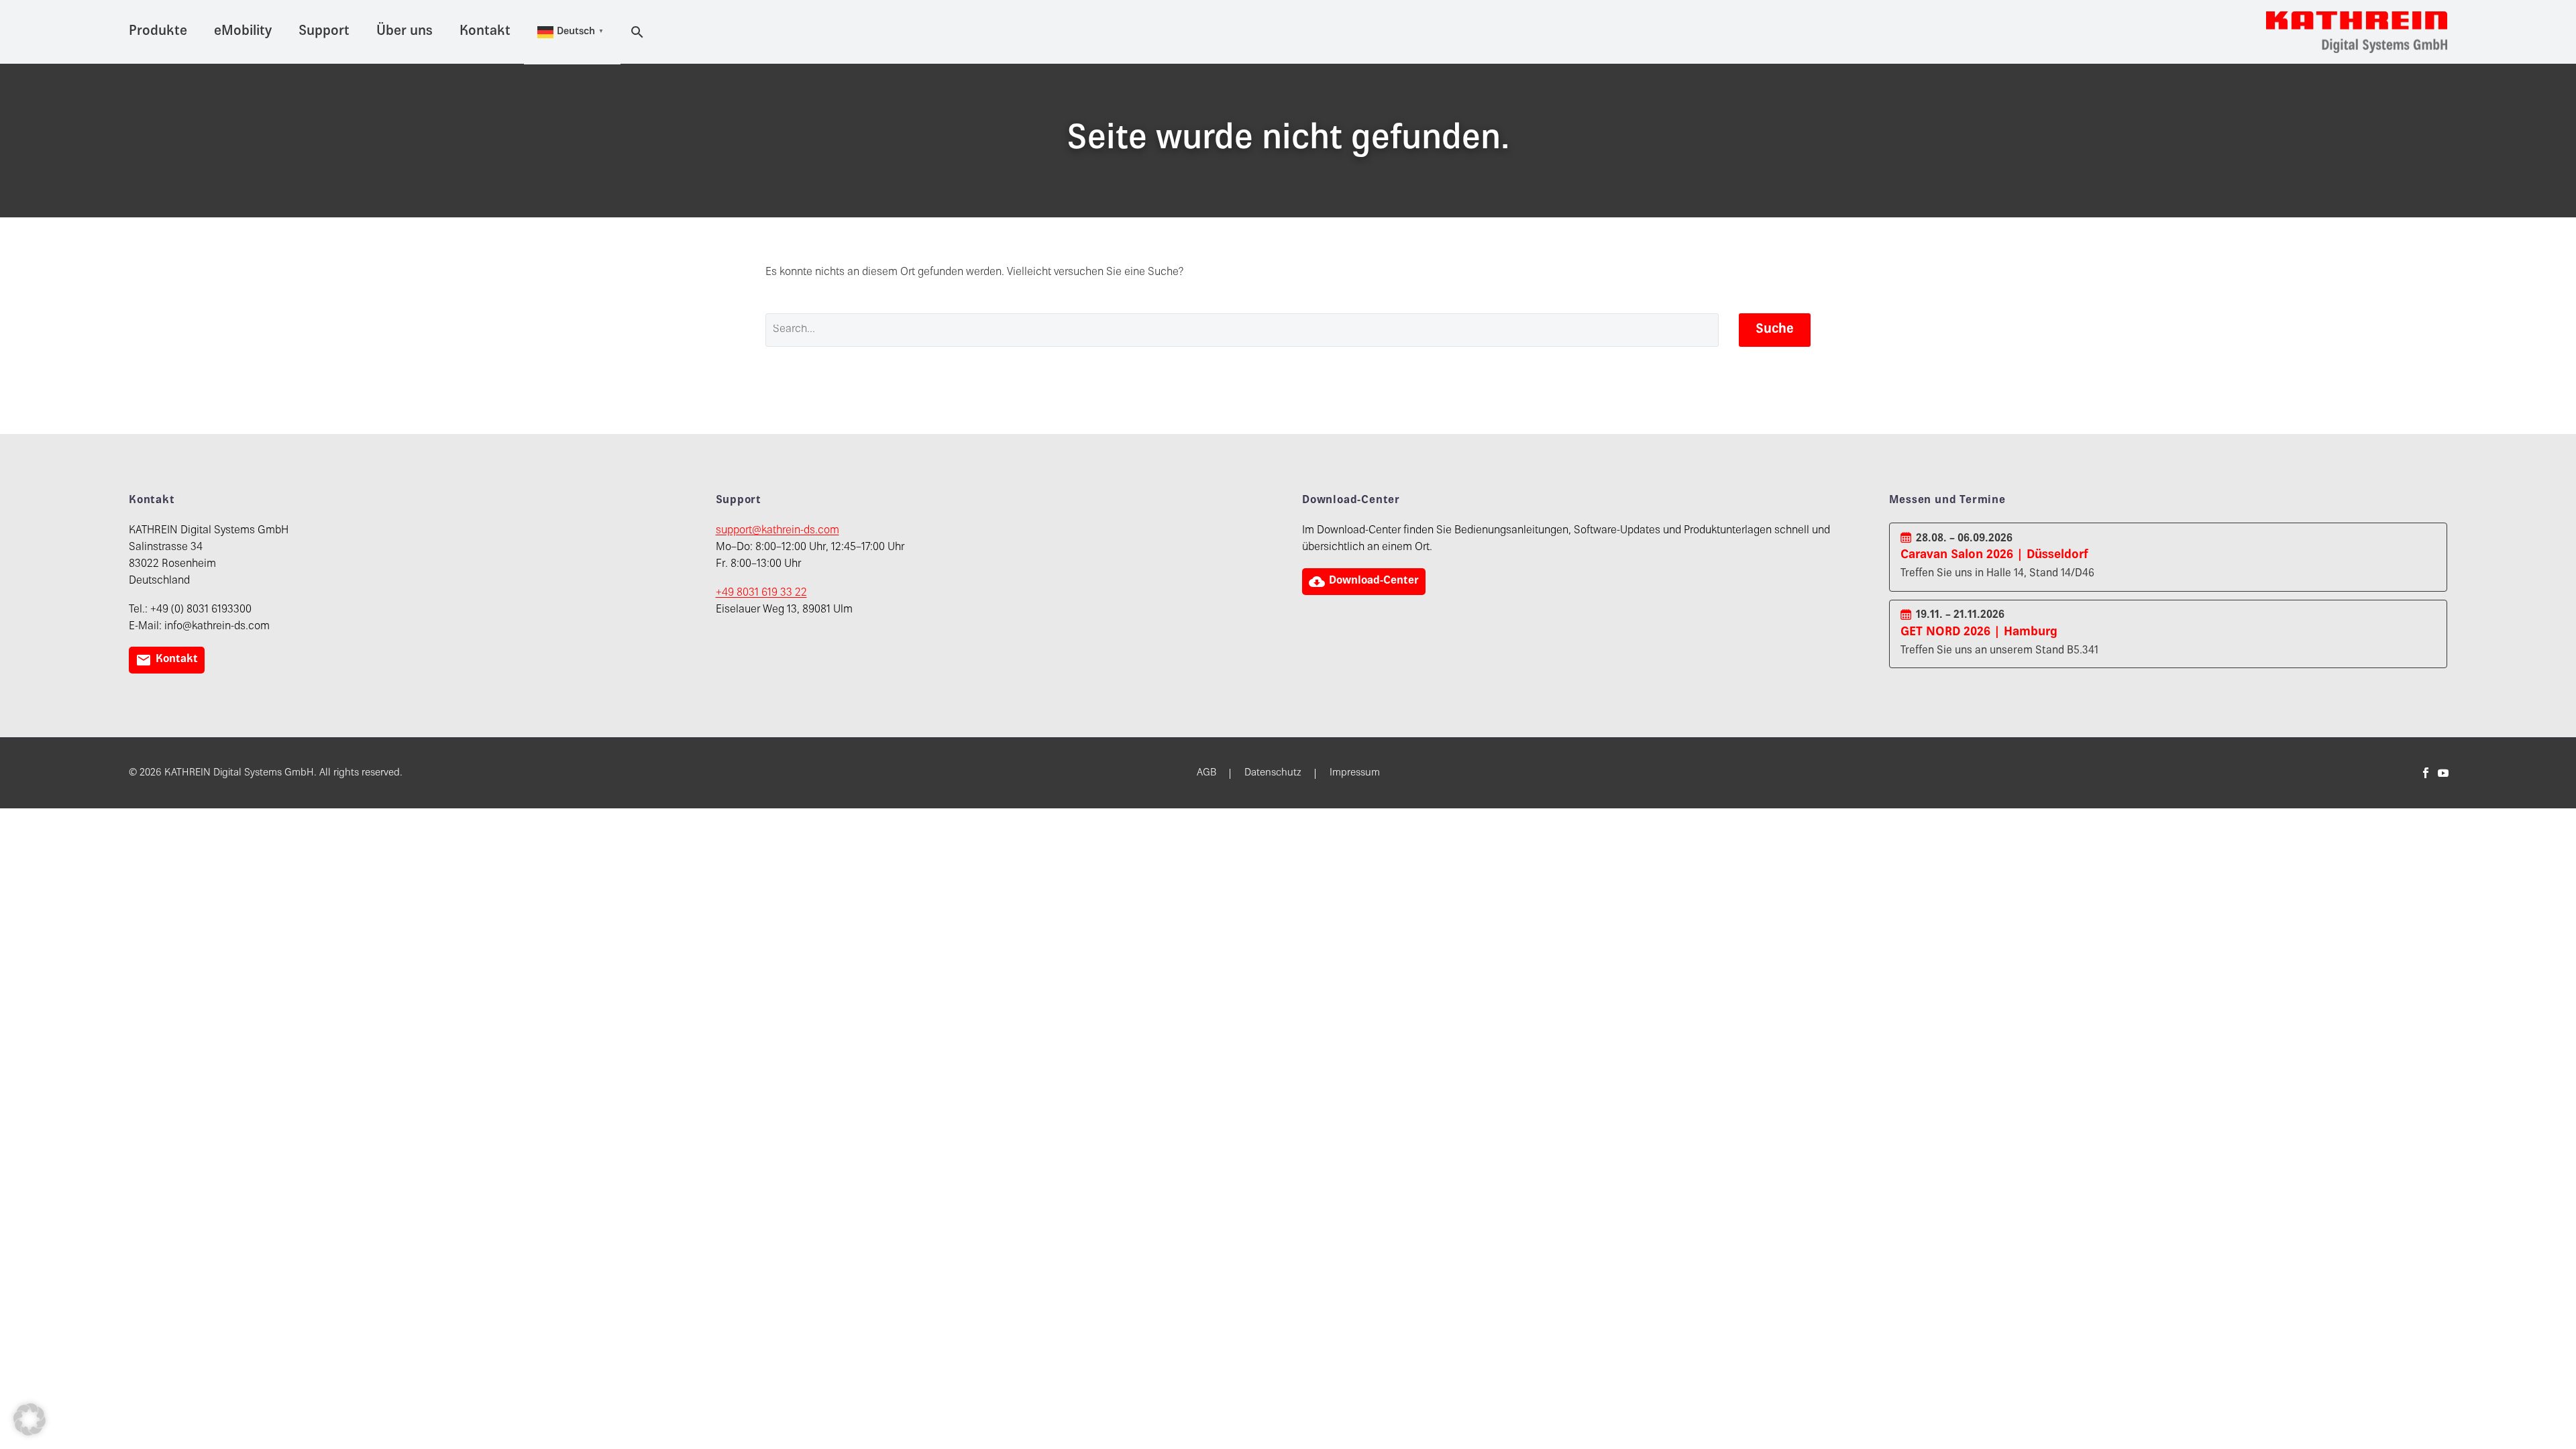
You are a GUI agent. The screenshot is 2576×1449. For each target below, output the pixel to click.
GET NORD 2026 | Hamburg (1979, 632)
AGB (1206, 773)
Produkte (158, 32)
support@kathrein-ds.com (777, 531)
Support (324, 32)
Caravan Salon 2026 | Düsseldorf (1994, 555)
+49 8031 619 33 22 (761, 593)
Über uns (405, 32)
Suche (1775, 330)
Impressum (1355, 773)
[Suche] (635, 32)
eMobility (243, 32)
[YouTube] (2443, 773)
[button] (30, 1419)
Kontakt (485, 32)
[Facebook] (2426, 773)
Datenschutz (1273, 773)
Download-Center (1364, 582)
